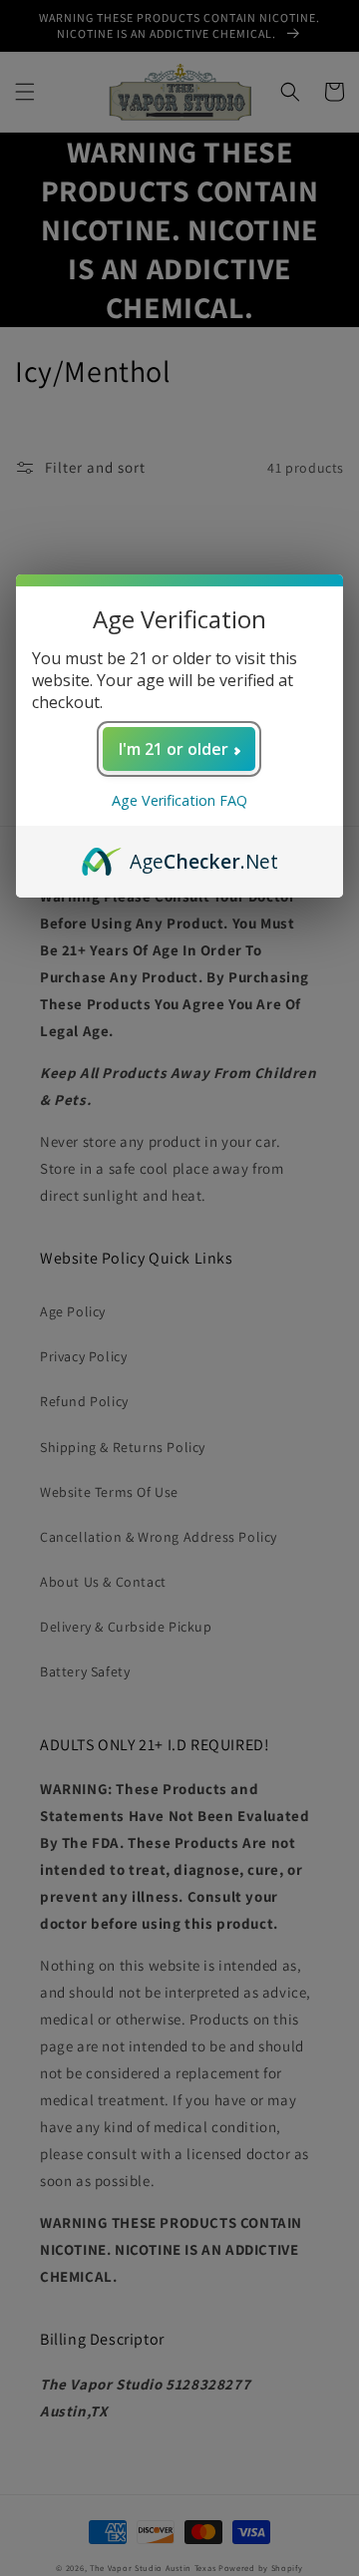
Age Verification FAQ (179, 800)
